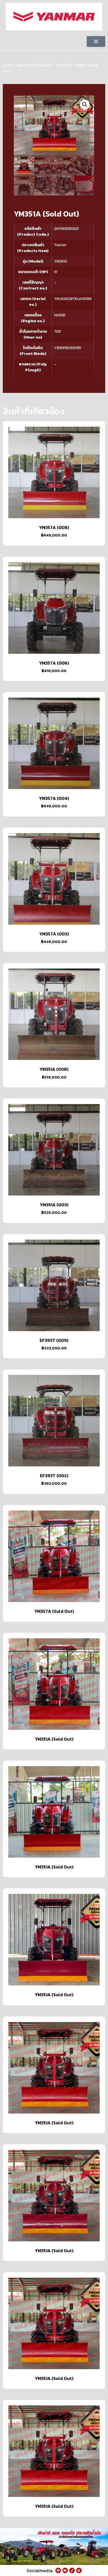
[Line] (79, 2570)
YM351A (63, 65)
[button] (96, 41)
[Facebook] (58, 2570)
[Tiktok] (72, 2570)
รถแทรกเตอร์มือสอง (35, 65)
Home (8, 65)
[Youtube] (65, 2570)
